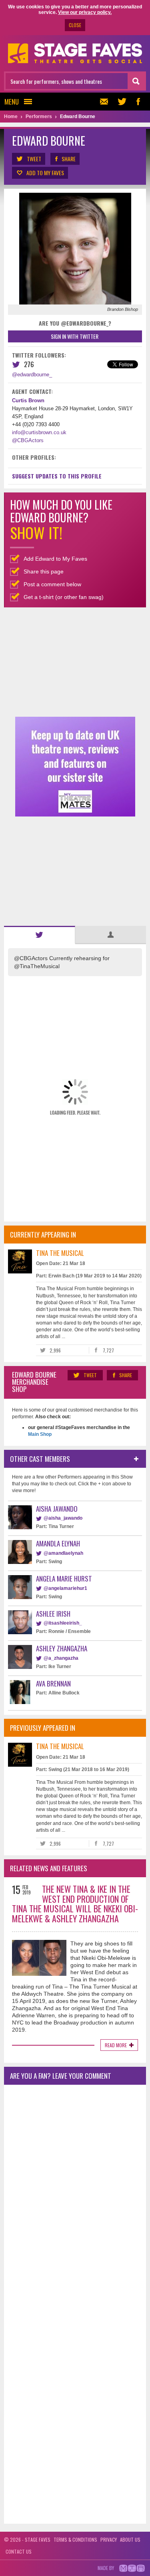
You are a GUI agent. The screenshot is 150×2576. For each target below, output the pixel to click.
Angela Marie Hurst (64, 1579)
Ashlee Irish (53, 1614)
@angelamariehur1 (65, 1588)
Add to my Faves (45, 173)
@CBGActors (28, 440)
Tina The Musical (60, 1253)
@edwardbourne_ (32, 375)
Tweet (34, 159)
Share (69, 159)
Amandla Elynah (58, 1543)
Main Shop (40, 1434)
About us (130, 2539)
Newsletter (106, 102)
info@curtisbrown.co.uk (39, 432)
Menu (12, 102)
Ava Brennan (53, 1683)
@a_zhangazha (61, 1658)
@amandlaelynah (63, 1553)
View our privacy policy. (85, 12)
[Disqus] (75, 2196)
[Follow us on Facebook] (138, 102)
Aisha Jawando (57, 1509)
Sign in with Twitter (75, 336)
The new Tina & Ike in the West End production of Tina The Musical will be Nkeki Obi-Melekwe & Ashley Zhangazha (75, 1904)
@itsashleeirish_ (63, 1623)
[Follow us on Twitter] (122, 102)
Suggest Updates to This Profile (57, 476)
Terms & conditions (75, 2539)
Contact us (19, 2551)
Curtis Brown (28, 400)
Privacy (109, 2539)
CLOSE (75, 25)
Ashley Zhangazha (62, 1648)
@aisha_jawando (63, 1518)
